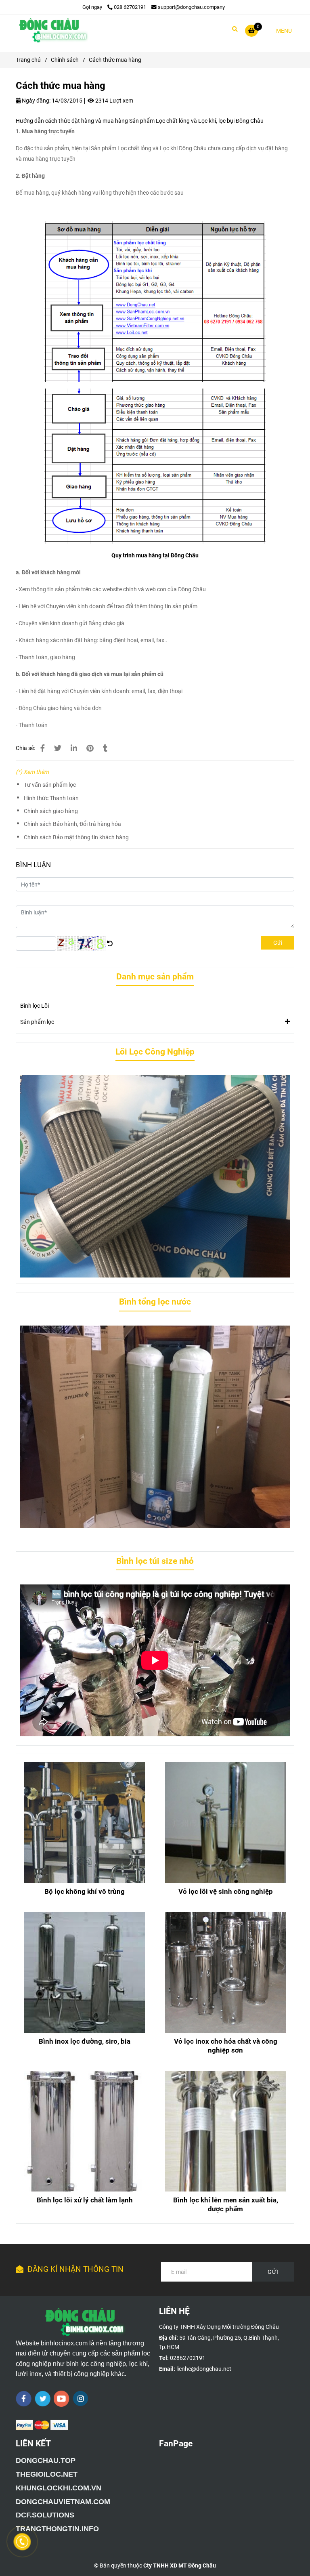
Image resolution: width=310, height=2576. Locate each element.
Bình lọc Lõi (35, 1006)
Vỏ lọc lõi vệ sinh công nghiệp (226, 1891)
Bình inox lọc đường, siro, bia (85, 2041)
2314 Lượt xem (114, 101)
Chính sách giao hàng (51, 811)
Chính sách (65, 60)
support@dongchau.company (191, 7)
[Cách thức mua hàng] (52, 30)
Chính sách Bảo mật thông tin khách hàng (76, 837)
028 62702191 (130, 7)
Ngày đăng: (36, 101)
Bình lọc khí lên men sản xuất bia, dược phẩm (226, 2204)
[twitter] (43, 2399)
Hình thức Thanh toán (51, 798)
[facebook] (24, 2399)
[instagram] (81, 2398)
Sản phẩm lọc (37, 1022)
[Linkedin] (74, 748)
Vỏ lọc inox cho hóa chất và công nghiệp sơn (226, 2046)
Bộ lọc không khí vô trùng (85, 1891)
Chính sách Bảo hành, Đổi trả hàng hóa (72, 824)
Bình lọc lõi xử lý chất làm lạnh (85, 2200)
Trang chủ (28, 60)
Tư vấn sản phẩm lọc (50, 785)
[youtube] (62, 2399)
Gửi (278, 943)
